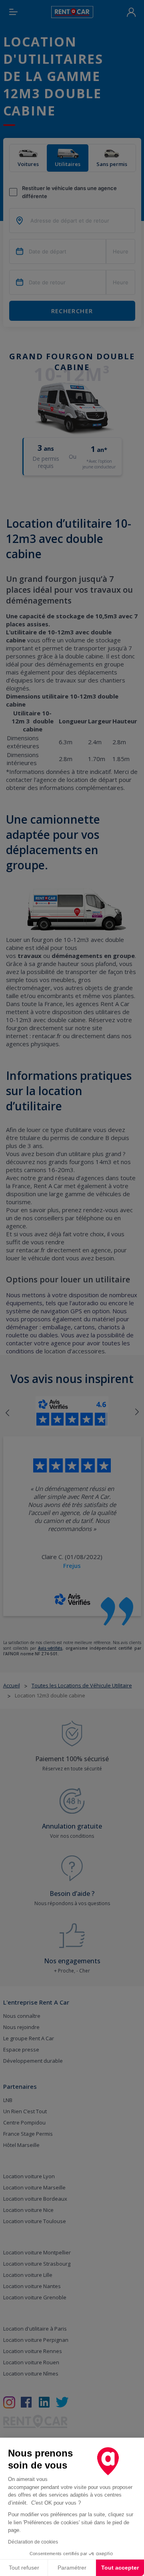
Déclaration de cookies (33, 2542)
